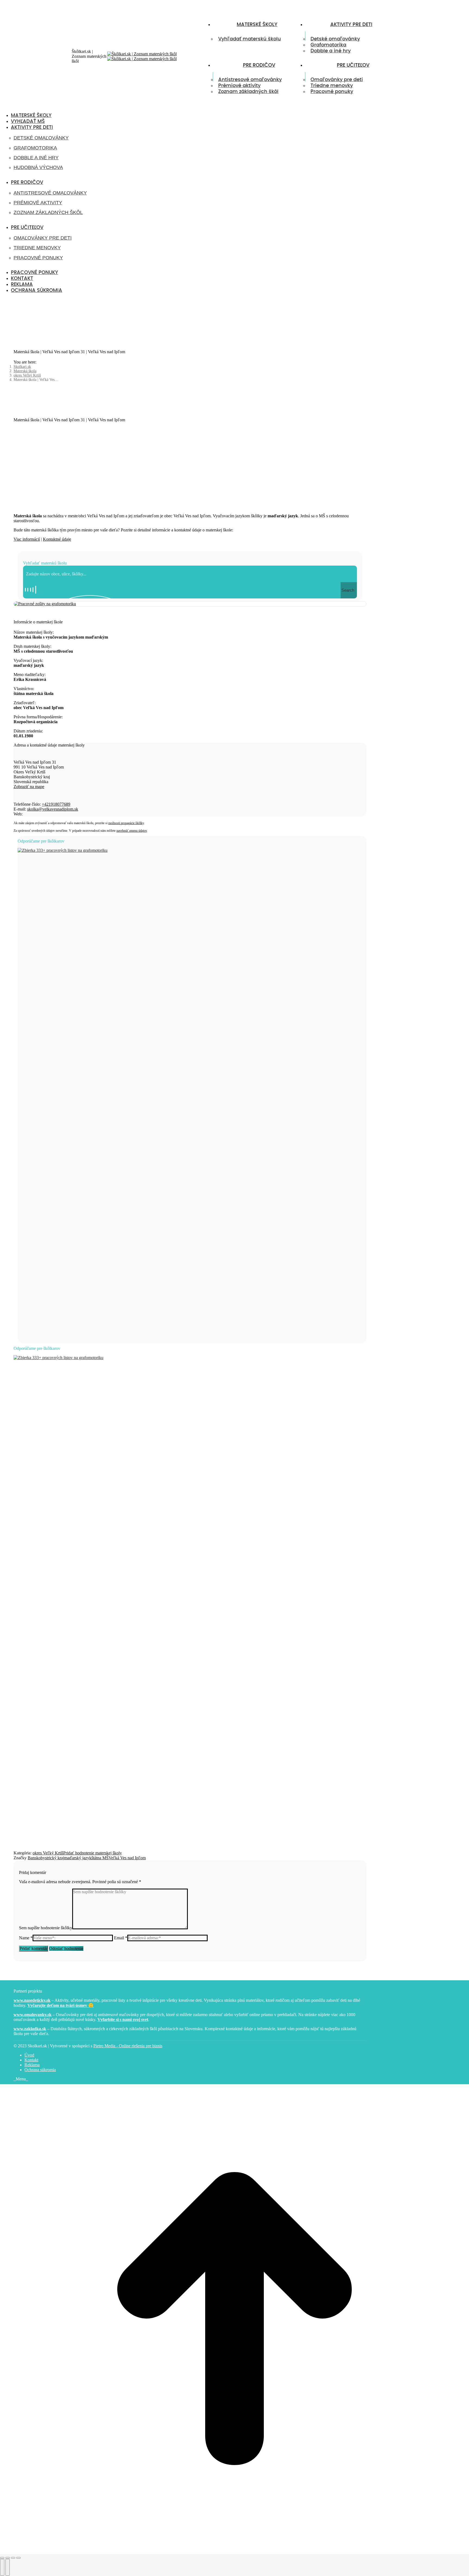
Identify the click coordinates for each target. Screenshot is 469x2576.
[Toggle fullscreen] (13, 2558)
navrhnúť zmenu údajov (132, 831)
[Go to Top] (234, 2551)
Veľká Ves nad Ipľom (127, 1858)
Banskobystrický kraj (46, 1858)
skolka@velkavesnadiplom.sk (53, 809)
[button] (45, 107)
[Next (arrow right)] (8, 2567)
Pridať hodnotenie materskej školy (93, 1853)
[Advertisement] (190, 466)
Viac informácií (27, 539)
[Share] (8, 2558)
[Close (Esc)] (2, 2558)
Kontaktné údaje (57, 539)
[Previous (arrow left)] (2, 2567)
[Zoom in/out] (18, 2558)
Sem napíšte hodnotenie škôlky (46, 1928)
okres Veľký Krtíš (48, 1853)
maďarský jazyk (78, 1858)
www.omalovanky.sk (33, 2015)
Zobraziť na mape (29, 787)
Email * (121, 1938)
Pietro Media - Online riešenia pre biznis (128, 2046)
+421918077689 (56, 804)
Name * (26, 1938)
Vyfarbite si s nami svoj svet (123, 2019)
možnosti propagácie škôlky (126, 823)
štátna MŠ (100, 1858)
